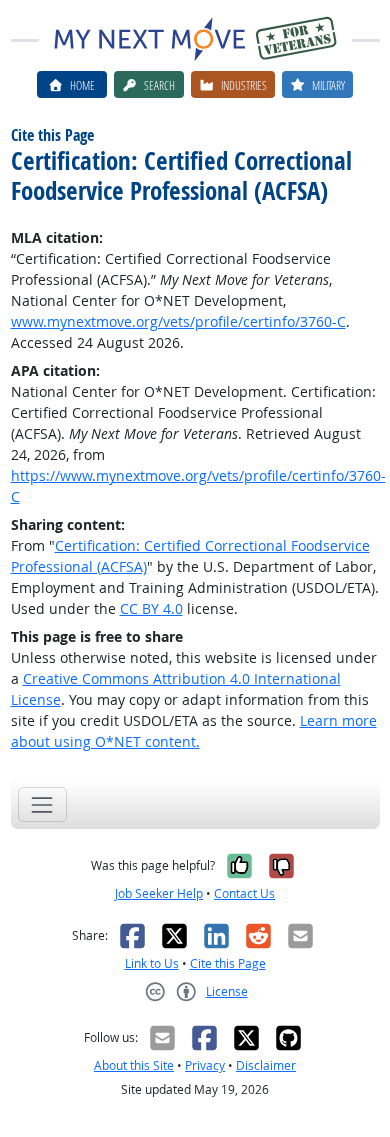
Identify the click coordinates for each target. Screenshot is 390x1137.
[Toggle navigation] (42, 804)
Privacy (205, 1065)
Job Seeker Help (159, 893)
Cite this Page (228, 963)
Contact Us (244, 893)
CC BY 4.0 (151, 608)
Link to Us (152, 963)
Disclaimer (266, 1065)
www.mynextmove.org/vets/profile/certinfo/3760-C (178, 321)
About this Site (134, 1065)
